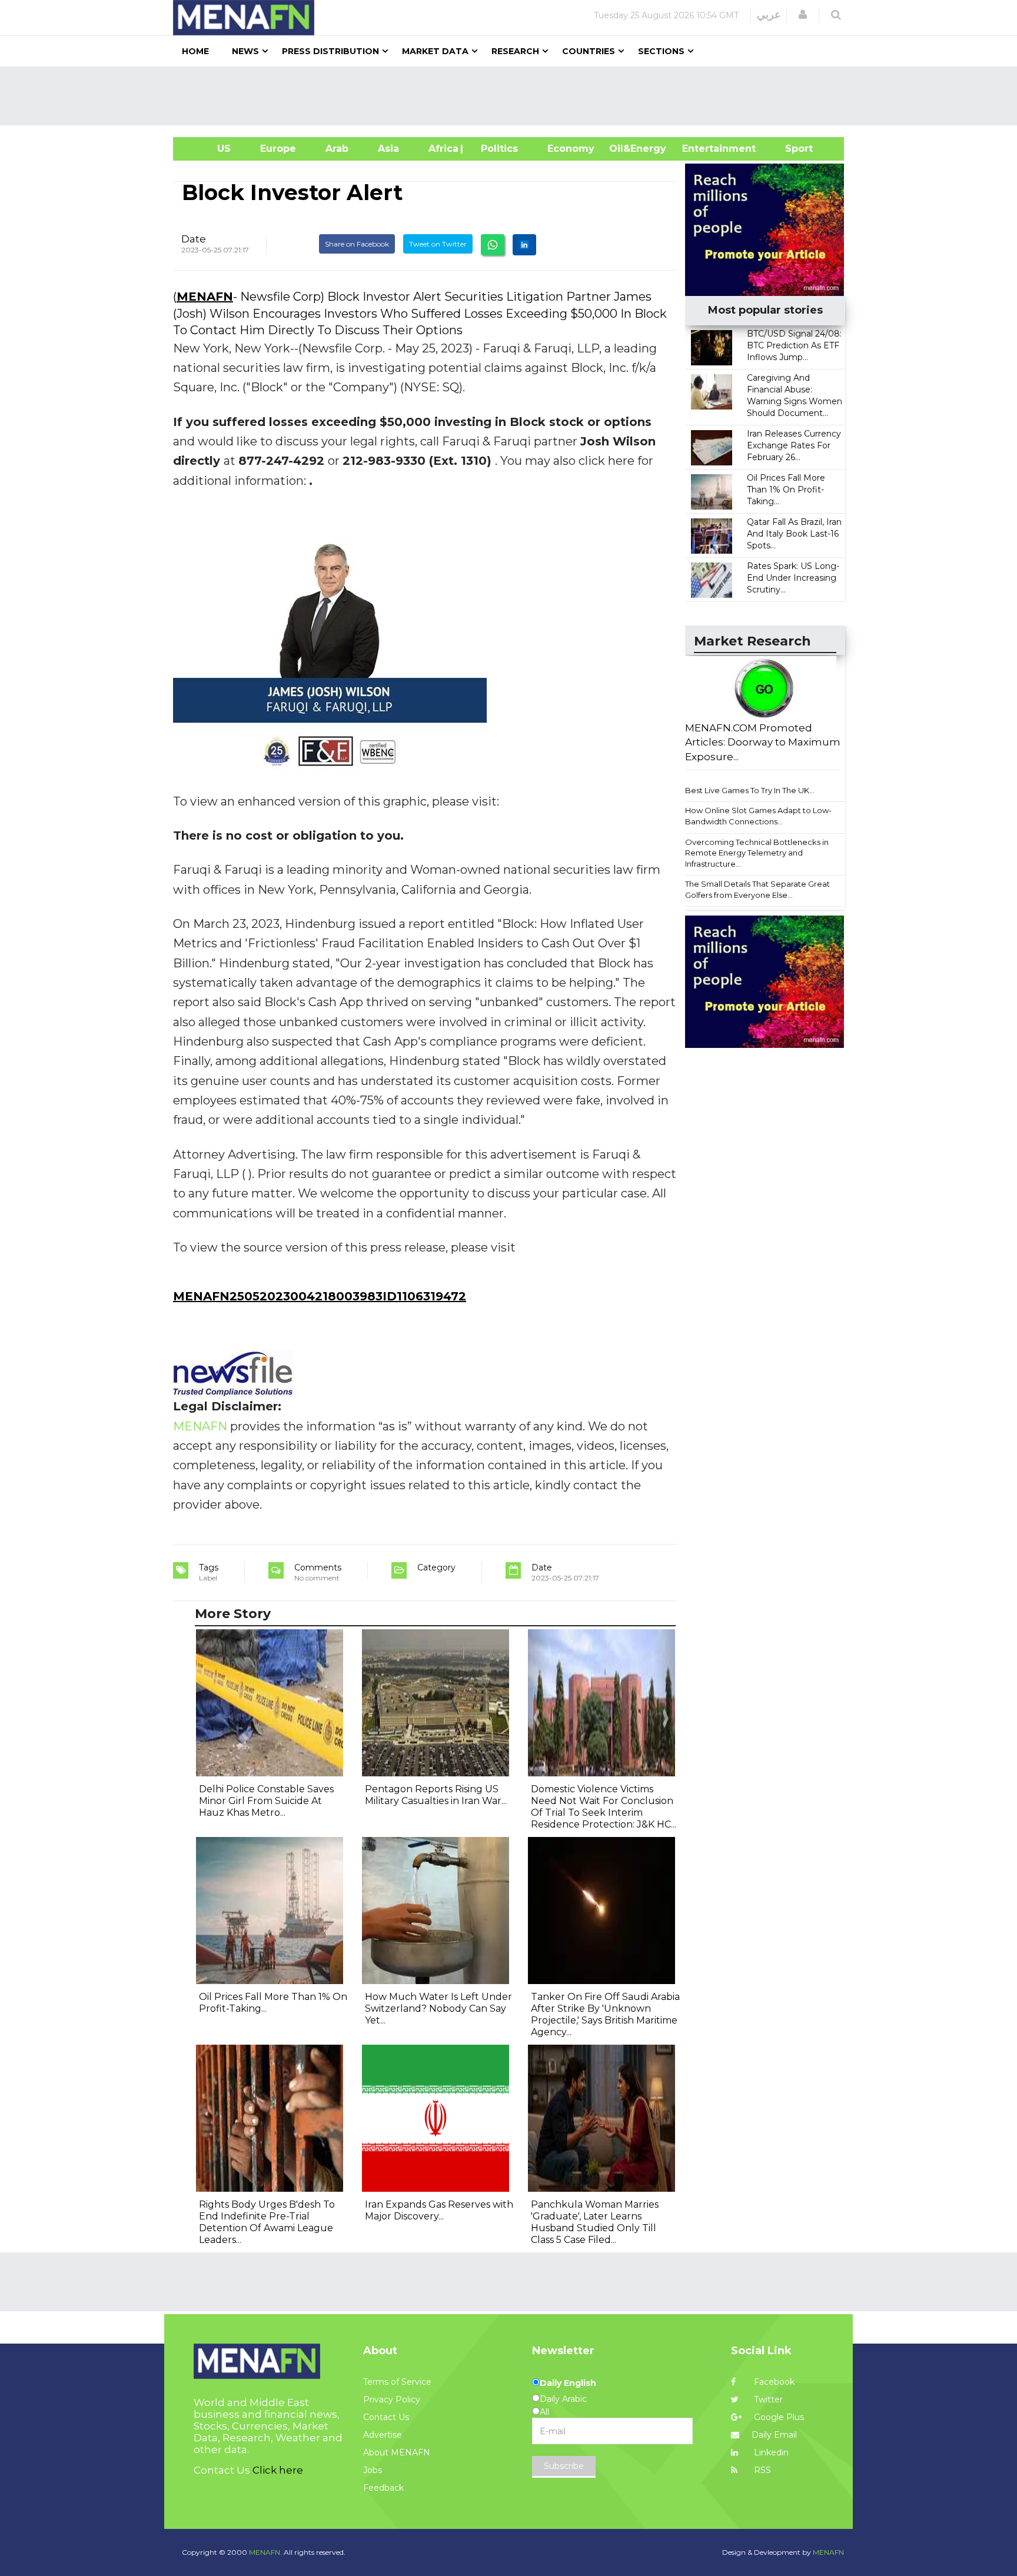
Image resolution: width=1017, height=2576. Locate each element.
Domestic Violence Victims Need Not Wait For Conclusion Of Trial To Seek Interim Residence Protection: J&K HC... (604, 1807)
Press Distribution (330, 51)
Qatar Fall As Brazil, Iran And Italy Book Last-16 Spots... (794, 534)
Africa (442, 149)
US (209, 149)
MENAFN (205, 297)
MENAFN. (265, 2552)
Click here (278, 2470)
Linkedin (770, 2452)
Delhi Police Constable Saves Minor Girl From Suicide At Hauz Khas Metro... (266, 1801)
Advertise (383, 2435)
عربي (769, 15)
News (245, 51)
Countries (589, 51)
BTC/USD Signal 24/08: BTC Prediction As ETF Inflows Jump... (794, 345)
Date (194, 239)
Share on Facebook (357, 244)
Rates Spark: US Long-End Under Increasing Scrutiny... (793, 578)
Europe (278, 149)
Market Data (435, 51)
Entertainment (701, 149)
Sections (661, 51)
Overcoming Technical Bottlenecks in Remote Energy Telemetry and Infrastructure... (757, 853)
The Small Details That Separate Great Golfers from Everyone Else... (757, 889)
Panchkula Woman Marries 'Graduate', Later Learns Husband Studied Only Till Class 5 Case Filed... (595, 2222)
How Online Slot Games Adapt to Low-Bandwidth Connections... (758, 816)
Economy (571, 149)
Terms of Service (397, 2382)
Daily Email (774, 2435)
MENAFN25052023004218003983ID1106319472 (320, 1296)
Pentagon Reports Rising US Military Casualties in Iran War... (436, 1795)
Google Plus (778, 2417)
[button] (803, 15)
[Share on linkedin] (524, 245)
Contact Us (386, 2417)
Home (195, 51)
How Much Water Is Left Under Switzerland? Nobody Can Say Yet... (438, 2008)
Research (515, 51)
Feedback (383, 2488)
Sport (792, 149)
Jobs (373, 2470)
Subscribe (564, 2466)
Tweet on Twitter (438, 244)
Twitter (767, 2399)
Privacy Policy (392, 2399)
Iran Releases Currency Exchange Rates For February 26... (794, 445)
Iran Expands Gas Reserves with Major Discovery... (439, 2210)
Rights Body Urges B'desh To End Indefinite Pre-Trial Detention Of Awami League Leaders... (267, 2222)
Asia (388, 149)
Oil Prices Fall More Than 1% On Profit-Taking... (786, 490)
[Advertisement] (513, 96)
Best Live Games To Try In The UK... (750, 790)
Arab (337, 149)
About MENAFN (397, 2452)
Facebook (773, 2382)
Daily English (568, 2383)
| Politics (496, 149)
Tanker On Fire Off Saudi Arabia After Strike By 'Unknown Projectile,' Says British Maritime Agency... (605, 2014)
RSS (761, 2470)
